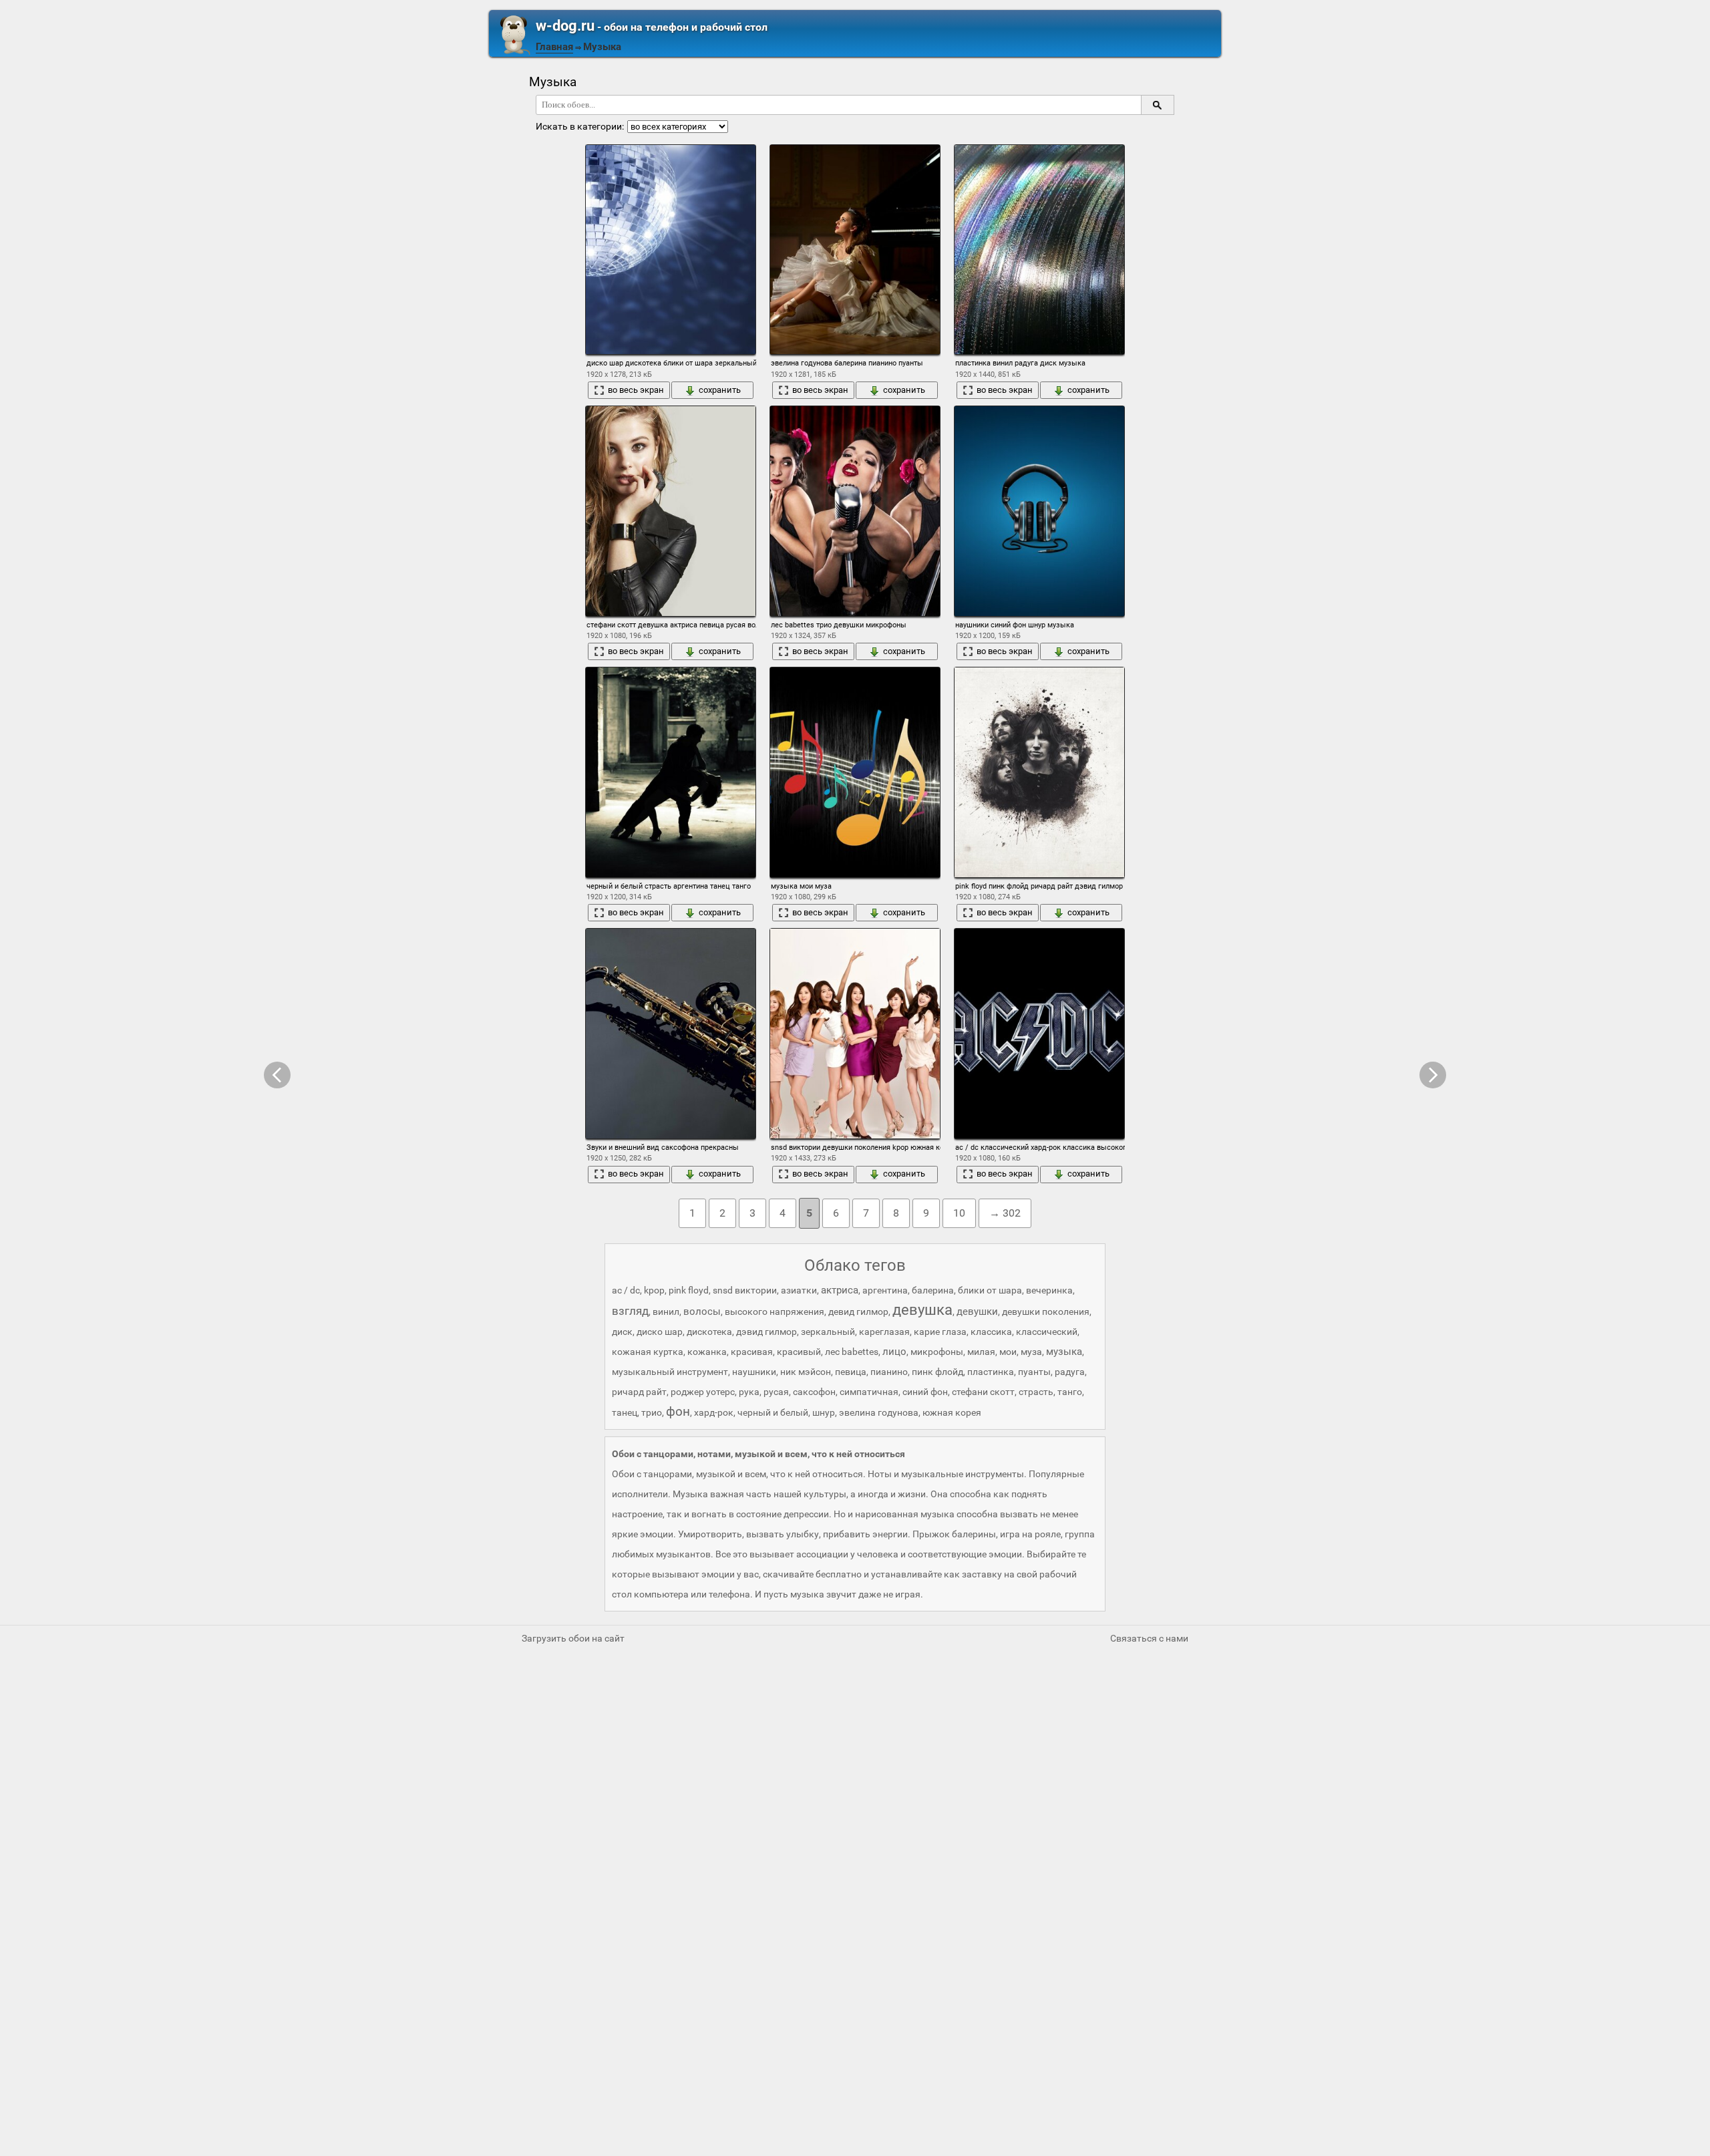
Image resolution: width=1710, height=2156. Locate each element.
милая (981, 1352)
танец (625, 1412)
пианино (889, 1372)
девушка (922, 1310)
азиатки (799, 1290)
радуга (1070, 1372)
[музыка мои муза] (855, 772)
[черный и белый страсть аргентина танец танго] (671, 772)
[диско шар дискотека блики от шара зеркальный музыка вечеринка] (671, 250)
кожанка (707, 1352)
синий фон (925, 1392)
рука (749, 1392)
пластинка (991, 1372)
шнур (824, 1412)
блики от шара (990, 1290)
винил (666, 1312)
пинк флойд (937, 1372)
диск (622, 1332)
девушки (977, 1312)
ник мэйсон (806, 1372)
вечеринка (1049, 1290)
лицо (894, 1352)
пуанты (1034, 1372)
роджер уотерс (703, 1392)
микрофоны (937, 1352)
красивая (752, 1352)
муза (1031, 1352)
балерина (933, 1290)
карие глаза (940, 1332)
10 (959, 1213)
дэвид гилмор (766, 1332)
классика (991, 1332)
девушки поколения (1046, 1312)
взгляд (630, 1311)
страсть (1036, 1392)
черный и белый (773, 1412)
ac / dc (626, 1290)
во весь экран (636, 390)
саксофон (814, 1392)
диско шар (660, 1332)
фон (678, 1411)
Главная (554, 47)
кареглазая (884, 1332)
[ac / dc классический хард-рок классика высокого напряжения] (1039, 1033)
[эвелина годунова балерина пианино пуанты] (855, 250)
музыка (1064, 1352)
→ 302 (1005, 1213)
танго (1070, 1392)
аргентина (885, 1290)
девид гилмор (858, 1312)
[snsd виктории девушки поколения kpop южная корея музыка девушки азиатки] (855, 1033)
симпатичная (869, 1392)
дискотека (709, 1332)
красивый (799, 1352)
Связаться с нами (1149, 1638)
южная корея (952, 1412)
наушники (754, 1372)
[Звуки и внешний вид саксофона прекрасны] (671, 1033)
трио (652, 1412)
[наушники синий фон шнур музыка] (1039, 511)
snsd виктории (745, 1290)
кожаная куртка (648, 1352)
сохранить (720, 390)
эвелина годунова (879, 1412)
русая (776, 1392)
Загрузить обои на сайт (573, 1638)
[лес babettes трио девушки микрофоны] (855, 511)
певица (851, 1372)
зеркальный (828, 1332)
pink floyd (689, 1290)
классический (1047, 1332)
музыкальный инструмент (670, 1372)
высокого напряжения (775, 1312)
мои (1008, 1352)
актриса (840, 1290)
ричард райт (639, 1392)
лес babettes (852, 1352)
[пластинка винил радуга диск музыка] (1039, 250)
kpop (654, 1290)
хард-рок (714, 1412)
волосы (702, 1312)
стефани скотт (983, 1392)
